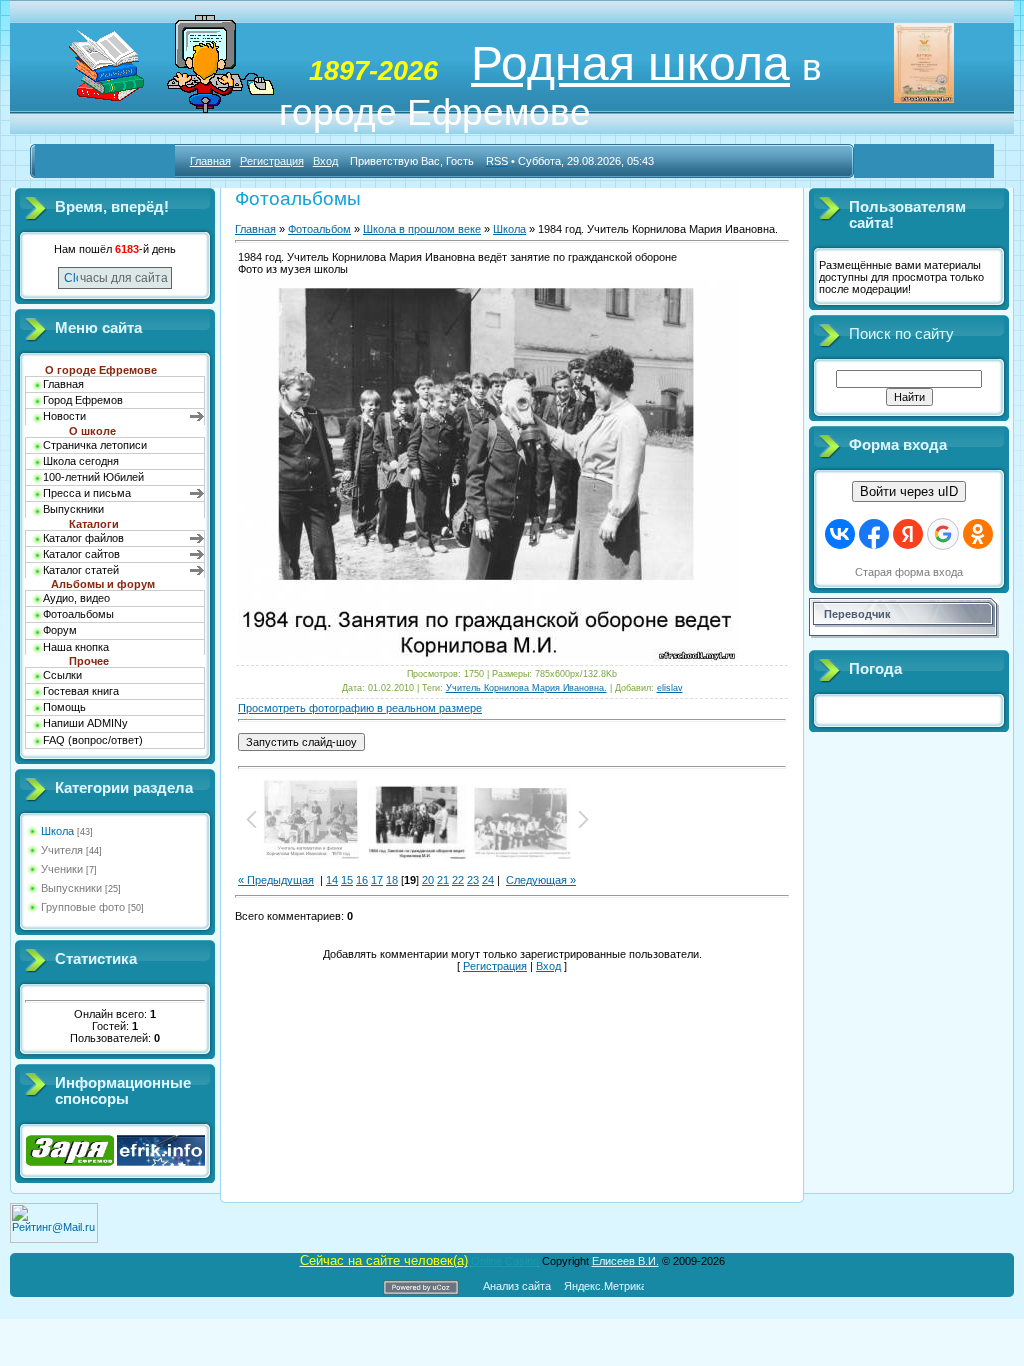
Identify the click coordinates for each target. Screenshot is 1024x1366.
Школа (57, 831)
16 (362, 880)
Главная (210, 161)
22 (458, 880)
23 (473, 880)
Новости (64, 416)
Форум (60, 630)
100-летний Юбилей (93, 477)
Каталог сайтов (81, 554)
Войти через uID (909, 491)
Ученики (62, 869)
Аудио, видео (76, 598)
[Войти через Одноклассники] (978, 534)
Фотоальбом (319, 229)
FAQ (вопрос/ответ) (93, 740)
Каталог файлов (83, 538)
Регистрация (272, 161)
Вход (325, 161)
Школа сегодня (81, 461)
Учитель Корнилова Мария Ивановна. (526, 688)
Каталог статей (81, 570)
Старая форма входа (909, 572)
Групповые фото (83, 907)
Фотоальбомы (78, 614)
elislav (670, 688)
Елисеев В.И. (625, 1261)
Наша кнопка (76, 647)
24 (488, 880)
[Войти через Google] (943, 534)
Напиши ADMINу (85, 723)
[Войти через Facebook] (874, 534)
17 (377, 880)
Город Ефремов (83, 400)
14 (332, 880)
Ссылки (62, 675)
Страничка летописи (95, 445)
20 (428, 880)
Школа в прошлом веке (422, 229)
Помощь (64, 707)
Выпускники (73, 509)
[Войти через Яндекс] (908, 534)
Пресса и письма (87, 493)
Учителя (62, 850)
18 (392, 880)
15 (347, 880)
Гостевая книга (81, 691)
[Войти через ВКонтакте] (840, 534)
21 (443, 880)
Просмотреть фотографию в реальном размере (360, 708)
